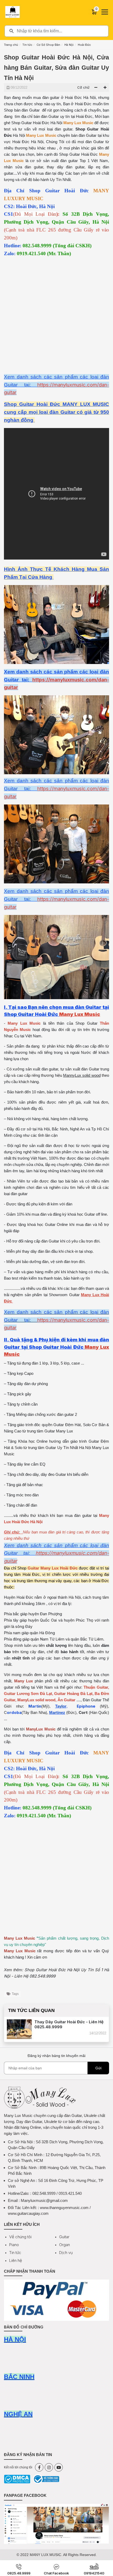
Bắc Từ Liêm (92, 1639)
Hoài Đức (84, 45)
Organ (65, 2245)
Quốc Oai (48, 1620)
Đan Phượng (51, 1614)
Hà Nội (69, 45)
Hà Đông (47, 1633)
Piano (14, 2245)
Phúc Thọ (84, 1620)
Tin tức (27, 45)
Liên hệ (16, 2260)
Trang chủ (11, 45)
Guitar (64, 2237)
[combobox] (56, 31)
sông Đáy (24, 1626)
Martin (35, 1706)
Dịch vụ (66, 2253)
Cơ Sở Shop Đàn (48, 45)
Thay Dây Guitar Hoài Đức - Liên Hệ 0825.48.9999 (69, 2024)
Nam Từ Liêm (52, 1639)
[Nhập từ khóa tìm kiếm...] (56, 31)
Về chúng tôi (20, 2237)
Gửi (98, 2068)
